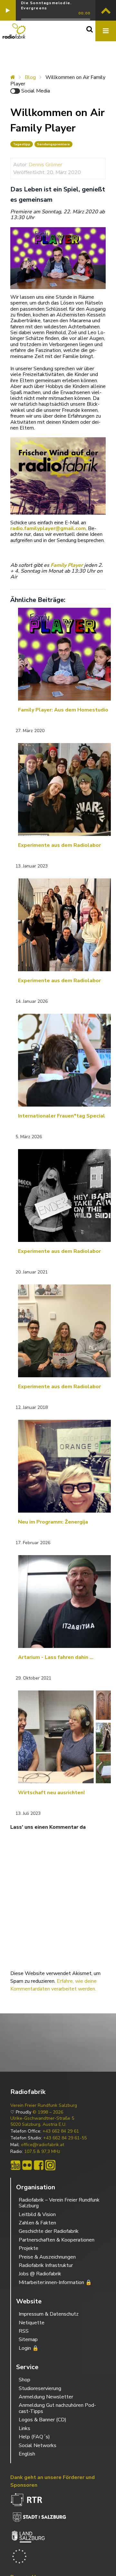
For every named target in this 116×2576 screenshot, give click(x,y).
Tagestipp (22, 144)
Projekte (29, 2248)
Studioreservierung (40, 2388)
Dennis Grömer (45, 165)
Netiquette (32, 2323)
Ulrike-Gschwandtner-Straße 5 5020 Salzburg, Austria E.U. (42, 2121)
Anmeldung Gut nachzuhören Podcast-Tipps (57, 2408)
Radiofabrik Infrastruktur (46, 2265)
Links (24, 2428)
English (27, 2454)
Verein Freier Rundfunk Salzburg (44, 2106)
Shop (24, 2380)
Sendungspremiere (53, 144)
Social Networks (38, 2445)
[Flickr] (27, 2165)
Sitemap (28, 2339)
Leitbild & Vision (37, 2214)
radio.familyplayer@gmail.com (48, 528)
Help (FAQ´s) (34, 2437)
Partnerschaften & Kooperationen (57, 2240)
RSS (24, 2331)
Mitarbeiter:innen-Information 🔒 (55, 2282)
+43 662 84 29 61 (61, 2131)
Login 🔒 (29, 2348)
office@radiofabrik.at (43, 2145)
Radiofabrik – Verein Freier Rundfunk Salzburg (59, 2203)
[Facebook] (39, 2165)
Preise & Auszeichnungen (47, 2257)
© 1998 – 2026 (48, 2112)
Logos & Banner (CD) (43, 2420)
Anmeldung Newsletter (46, 2397)
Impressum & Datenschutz (49, 2314)
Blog (30, 77)
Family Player (67, 565)
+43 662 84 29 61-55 (65, 2138)
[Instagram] (50, 2165)
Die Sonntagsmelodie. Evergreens (46, 5)
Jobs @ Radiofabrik (40, 2274)
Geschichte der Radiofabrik (49, 2231)
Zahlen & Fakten (37, 2223)
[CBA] (15, 2165)
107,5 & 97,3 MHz (42, 2152)
